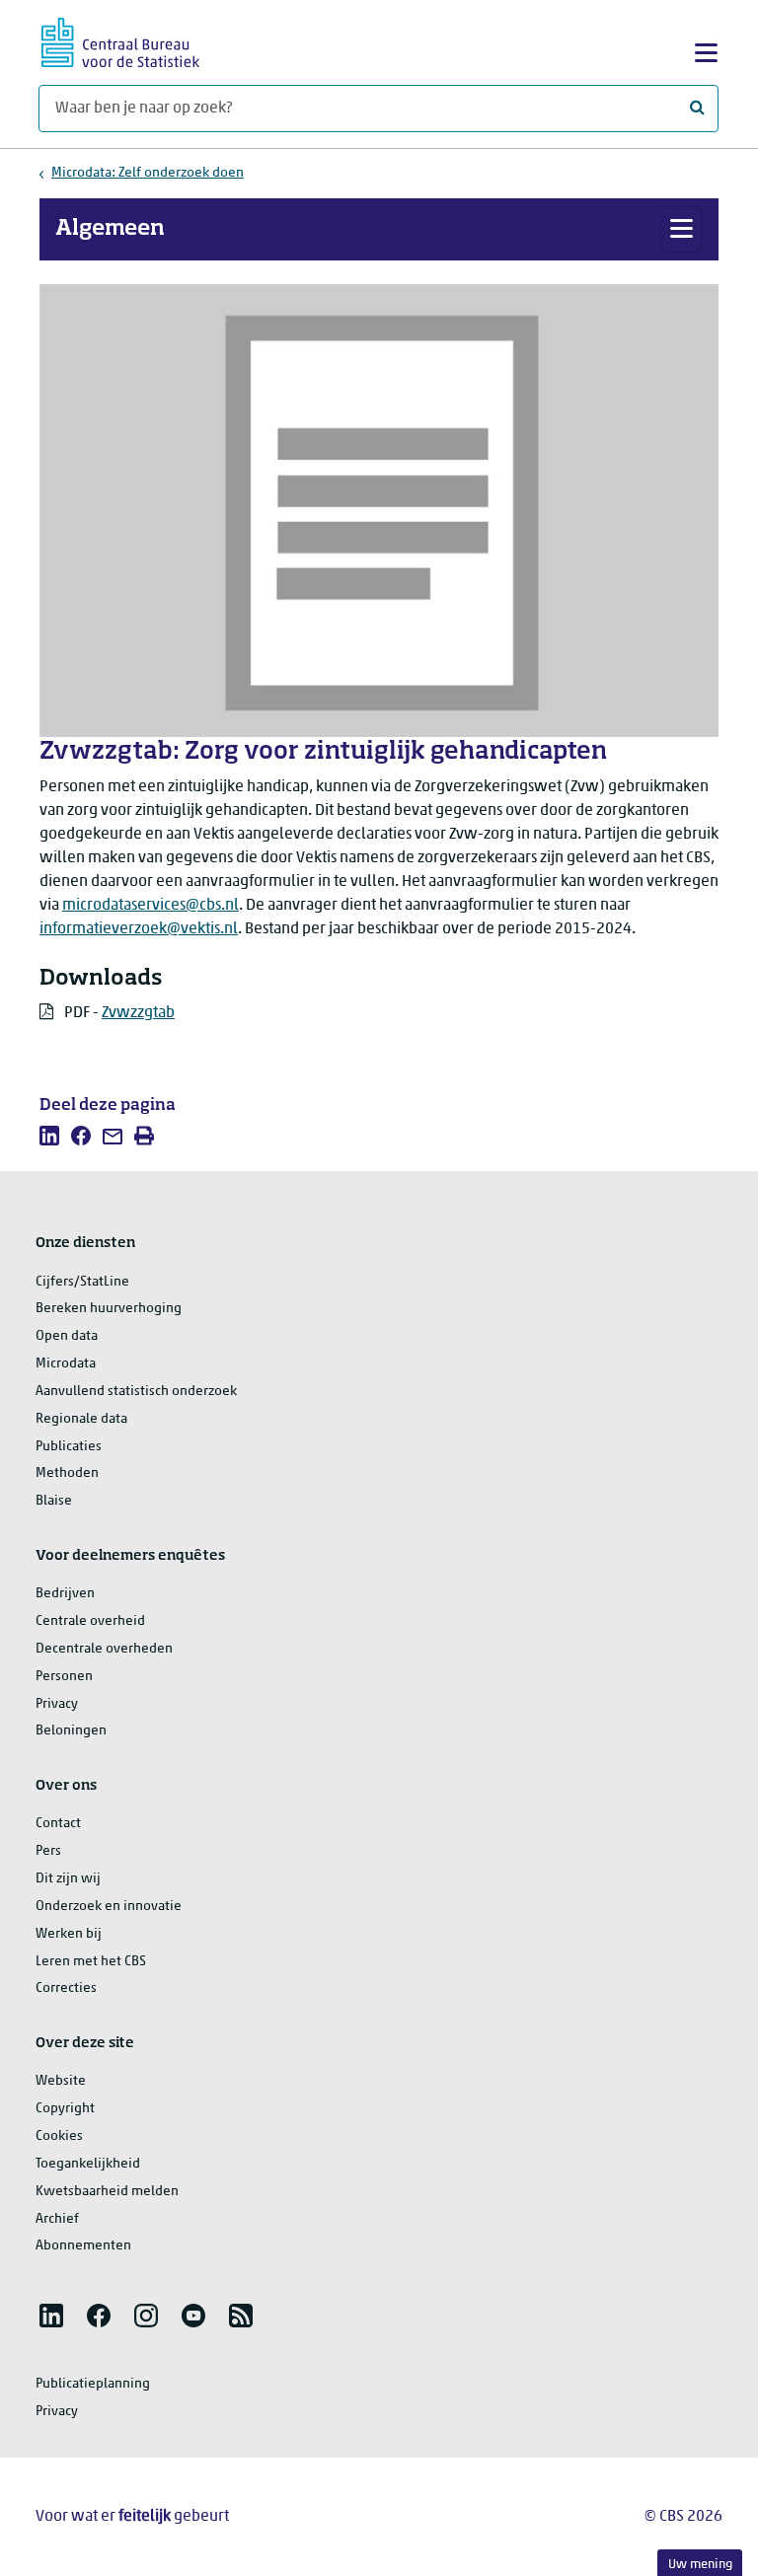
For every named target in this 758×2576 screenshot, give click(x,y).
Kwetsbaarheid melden (107, 2192)
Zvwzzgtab (138, 1013)
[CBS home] (120, 40)
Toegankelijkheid (88, 2164)
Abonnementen (83, 2246)
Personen (64, 1677)
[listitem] (49, 1136)
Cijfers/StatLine (82, 1282)
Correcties (66, 1988)
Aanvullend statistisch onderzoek (136, 1392)
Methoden (67, 1473)
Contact (58, 1824)
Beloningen (71, 1731)
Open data (67, 1336)
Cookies (59, 2136)
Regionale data (81, 1419)
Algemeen (110, 229)
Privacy (57, 1704)
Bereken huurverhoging (109, 1309)
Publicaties (69, 1447)
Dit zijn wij (68, 1879)
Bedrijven (65, 1594)
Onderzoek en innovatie (109, 1907)
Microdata (66, 1364)
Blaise (54, 1501)
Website (61, 2081)
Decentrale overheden (104, 1649)
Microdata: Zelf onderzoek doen (148, 173)
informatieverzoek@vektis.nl (139, 929)
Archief (57, 2219)
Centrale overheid (90, 1621)
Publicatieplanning (93, 2384)
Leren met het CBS (91, 1962)
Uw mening (700, 2565)
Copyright (65, 2109)
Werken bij (69, 1934)
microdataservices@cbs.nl (151, 906)
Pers (48, 1851)
